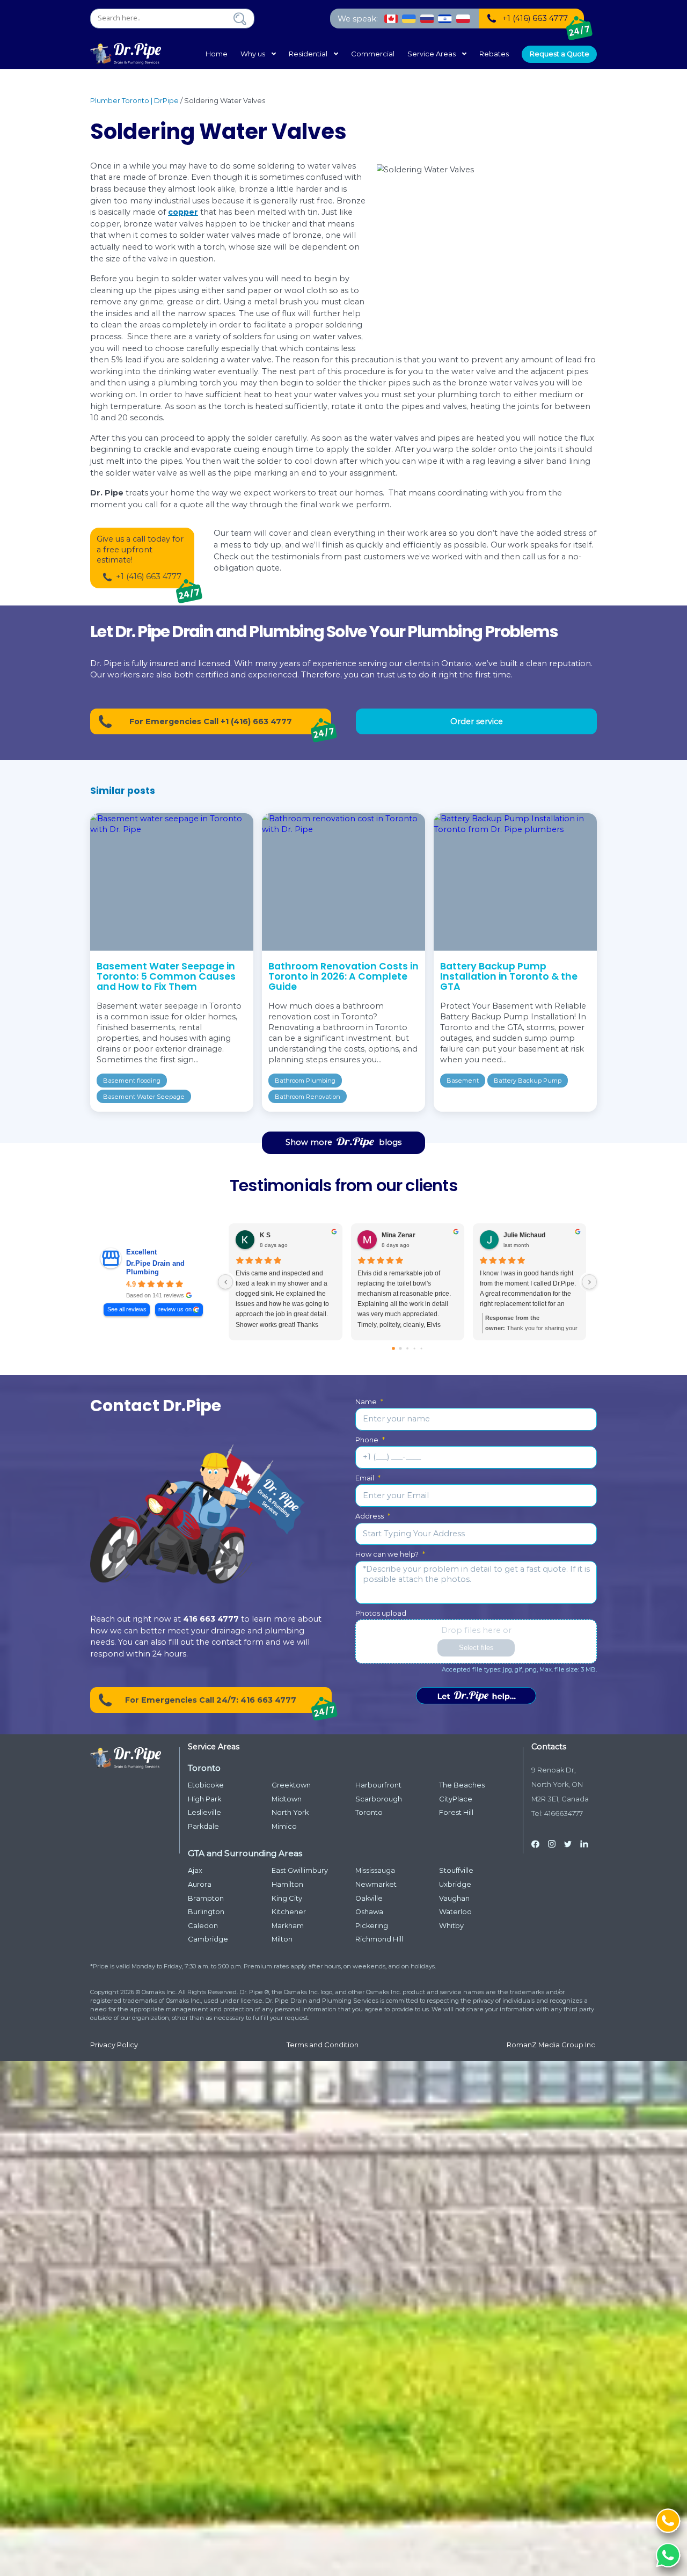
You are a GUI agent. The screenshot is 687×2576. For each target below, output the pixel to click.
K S (265, 1235)
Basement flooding (132, 1081)
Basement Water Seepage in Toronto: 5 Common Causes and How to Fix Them (166, 976)
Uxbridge (455, 1884)
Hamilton (287, 1884)
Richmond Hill (379, 1939)
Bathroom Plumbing (305, 1081)
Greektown (291, 1785)
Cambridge (208, 1939)
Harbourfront (378, 1785)
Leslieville (204, 1812)
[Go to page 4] (421, 1348)
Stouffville (456, 1870)
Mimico (284, 1826)
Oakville (369, 1898)
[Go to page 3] (414, 1348)
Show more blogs (343, 1142)
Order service (477, 721)
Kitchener (289, 1912)
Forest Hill (456, 1812)
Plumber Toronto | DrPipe (134, 101)
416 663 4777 (211, 1619)
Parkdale (203, 1826)
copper (183, 212)
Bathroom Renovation (308, 1097)
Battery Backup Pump (528, 1081)
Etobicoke (206, 1785)
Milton (282, 1939)
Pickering (372, 1926)
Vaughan (454, 1898)
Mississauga (375, 1870)
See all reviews (127, 1309)
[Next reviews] (589, 1282)
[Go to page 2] (407, 1348)
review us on (175, 1309)
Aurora (200, 1884)
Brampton (206, 1898)
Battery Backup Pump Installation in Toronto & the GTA (509, 976)
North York (290, 1812)
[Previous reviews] (225, 1282)
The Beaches (462, 1785)
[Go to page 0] (394, 1348)
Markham (288, 1926)
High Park (204, 1799)
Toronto (369, 1812)
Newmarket (376, 1884)
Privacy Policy (114, 2045)
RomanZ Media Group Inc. (552, 2045)
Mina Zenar (399, 1235)
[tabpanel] (172, 962)
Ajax (195, 1870)
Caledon (203, 1926)
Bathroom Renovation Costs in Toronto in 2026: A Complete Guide (343, 976)
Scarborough (379, 1799)
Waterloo (455, 1912)
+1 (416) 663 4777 (149, 577)
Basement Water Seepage (144, 1097)
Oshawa (369, 1912)
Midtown (287, 1799)
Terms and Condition (323, 2045)
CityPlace (456, 1799)
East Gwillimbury (300, 1870)
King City (287, 1898)
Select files (476, 1648)
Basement (463, 1081)
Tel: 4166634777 (557, 1814)
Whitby (451, 1926)
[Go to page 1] (401, 1348)
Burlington (206, 1912)
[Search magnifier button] (240, 19)
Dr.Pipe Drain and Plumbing (155, 1268)
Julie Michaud (524, 1235)
